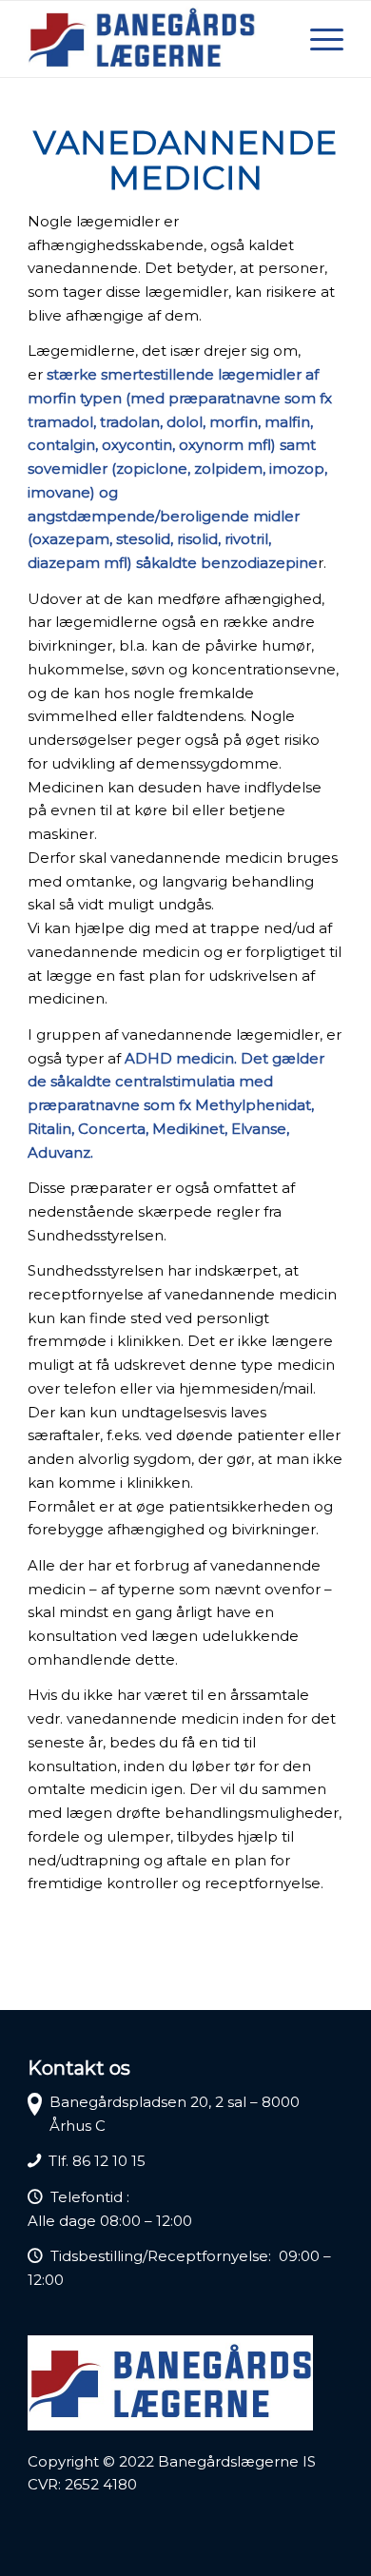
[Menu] (317, 39)
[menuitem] (317, 39)
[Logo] (154, 39)
